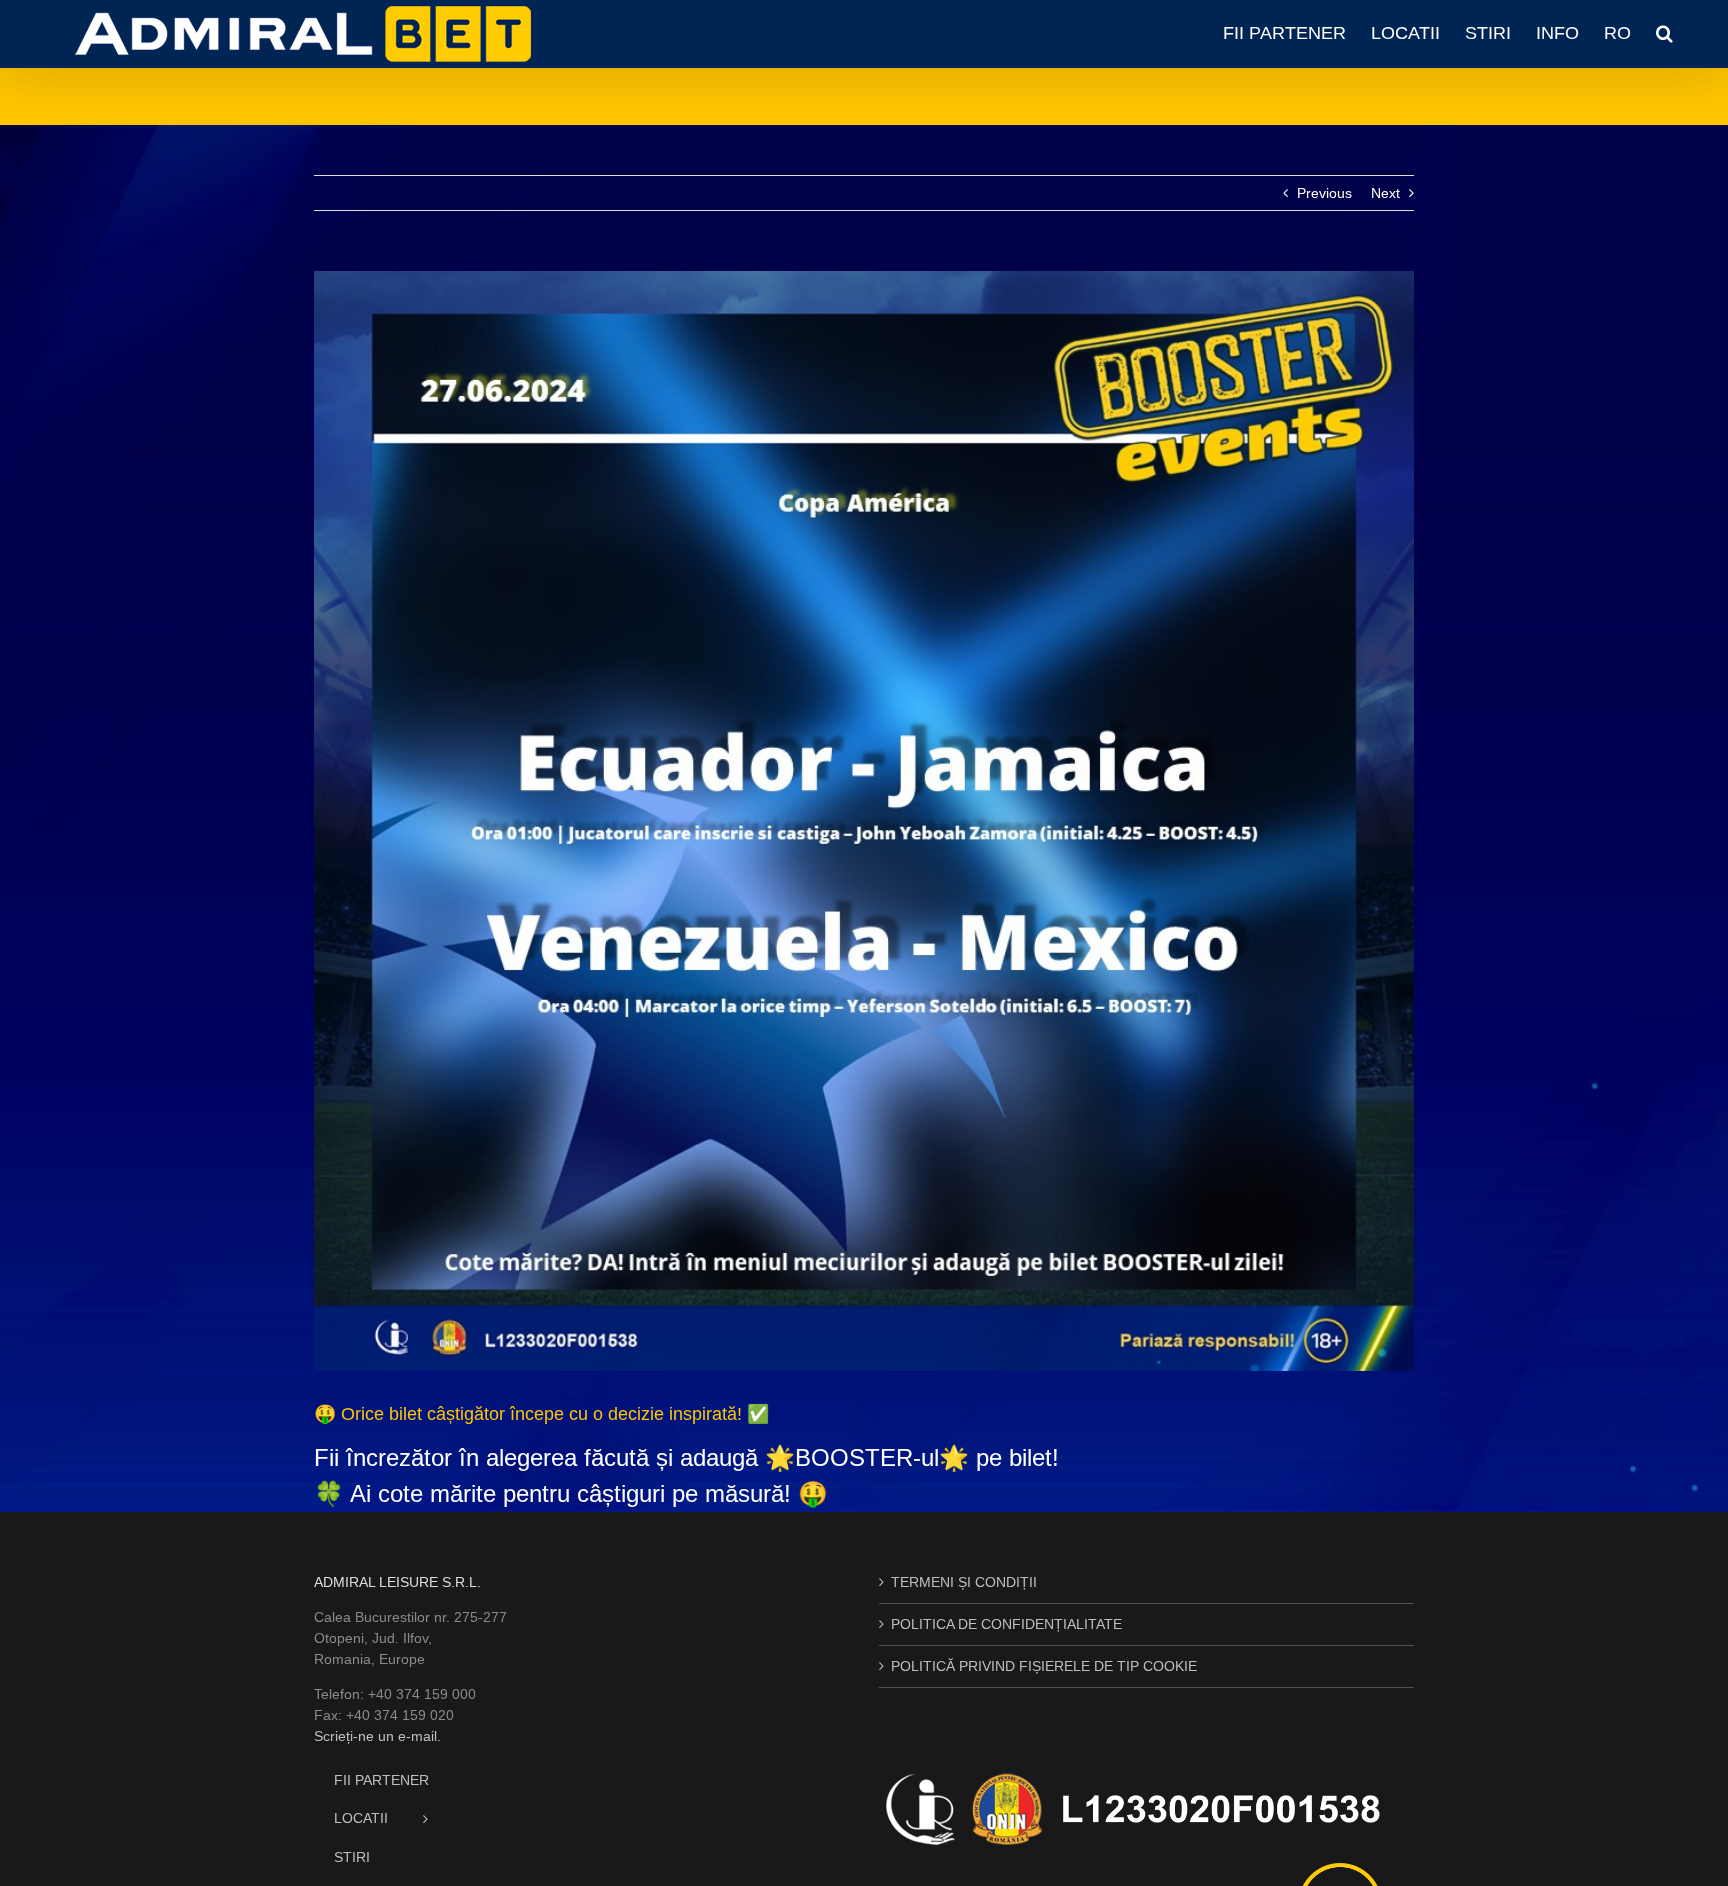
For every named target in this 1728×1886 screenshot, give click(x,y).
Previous (1324, 193)
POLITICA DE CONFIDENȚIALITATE (1006, 1624)
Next (1385, 193)
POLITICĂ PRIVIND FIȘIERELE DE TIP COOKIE (1044, 1666)
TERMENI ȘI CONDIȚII (964, 1582)
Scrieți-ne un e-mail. (377, 1736)
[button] (1664, 33)
